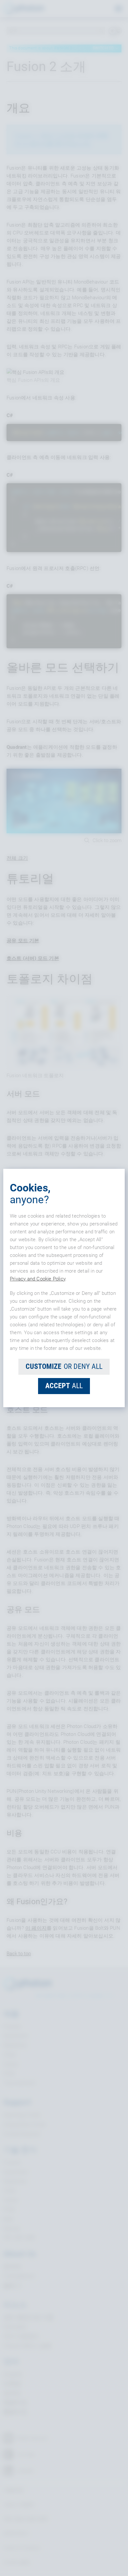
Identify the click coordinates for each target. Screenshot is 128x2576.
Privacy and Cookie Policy (38, 1279)
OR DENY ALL (64, 1366)
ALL (64, 1386)
